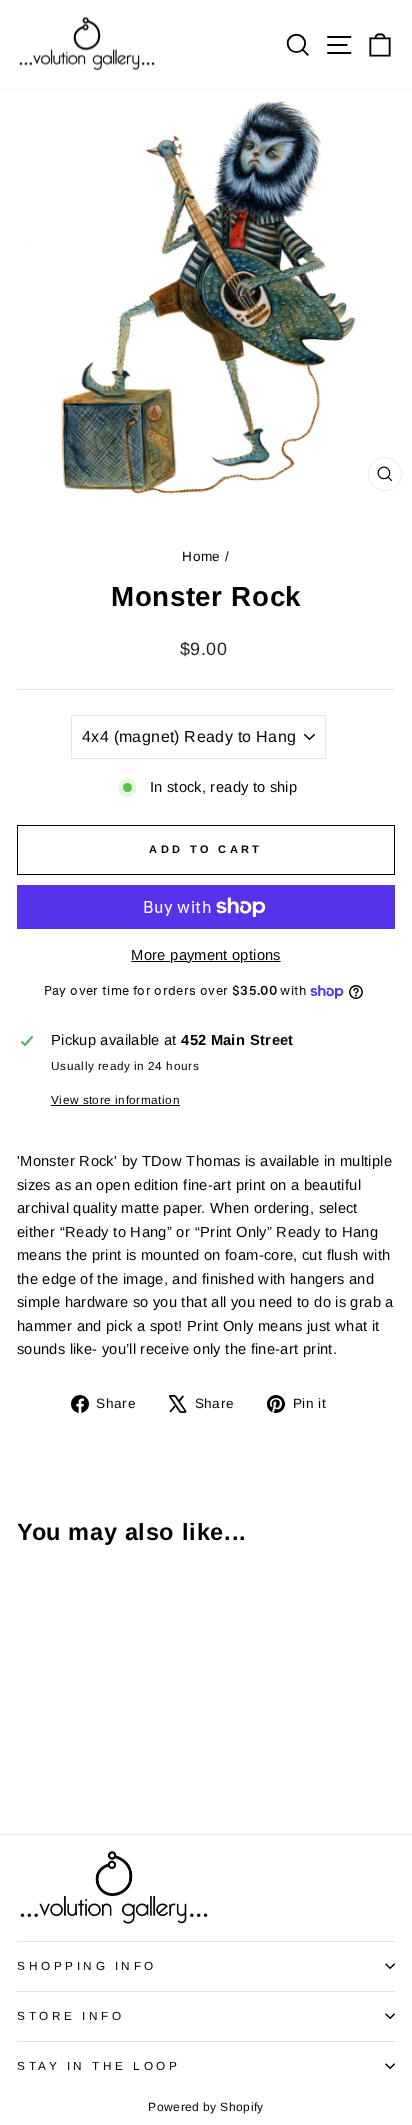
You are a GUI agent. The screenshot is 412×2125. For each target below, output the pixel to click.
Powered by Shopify (206, 2107)
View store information (115, 1099)
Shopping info (87, 1965)
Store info (70, 2015)
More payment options (205, 955)
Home (201, 556)
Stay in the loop (99, 2065)
